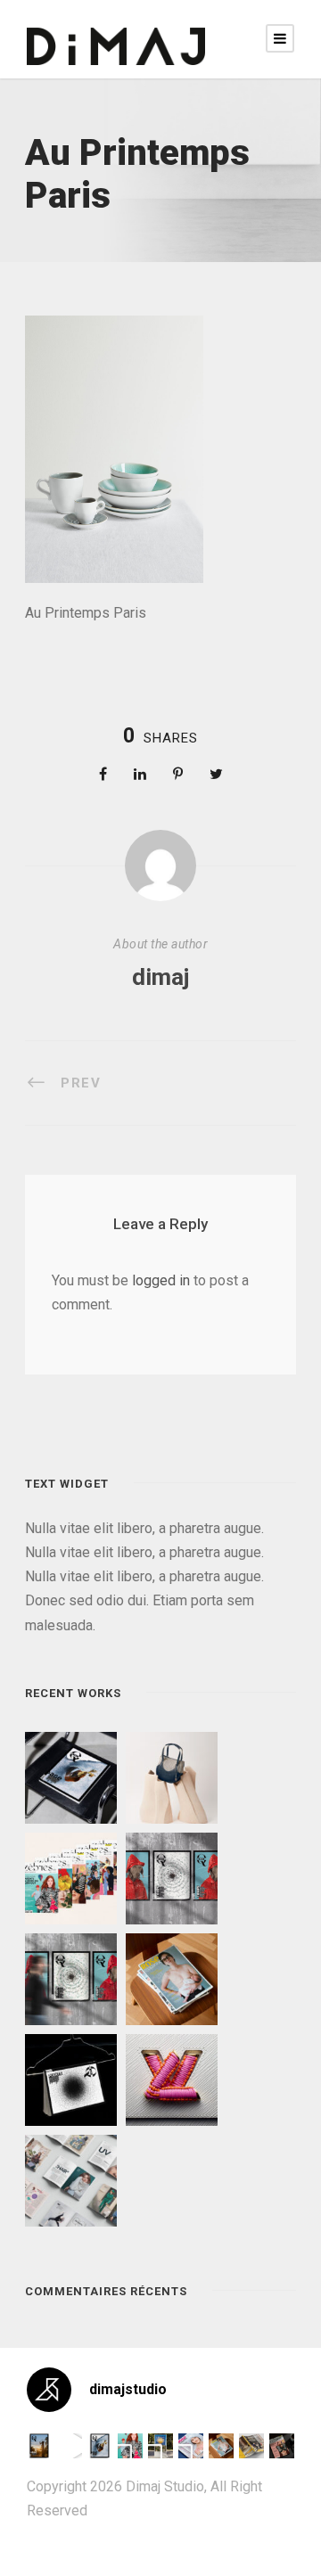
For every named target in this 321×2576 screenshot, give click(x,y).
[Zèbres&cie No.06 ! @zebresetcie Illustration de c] (130, 2446)
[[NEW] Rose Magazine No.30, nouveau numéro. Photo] (191, 2446)
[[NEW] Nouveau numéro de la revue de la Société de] (251, 2446)
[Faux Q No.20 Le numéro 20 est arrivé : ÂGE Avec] (39, 2446)
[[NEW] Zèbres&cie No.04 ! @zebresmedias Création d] (282, 2446)
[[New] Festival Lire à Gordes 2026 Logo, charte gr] (160, 2446)
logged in (161, 1280)
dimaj (160, 977)
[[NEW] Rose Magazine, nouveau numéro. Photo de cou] (221, 2446)
